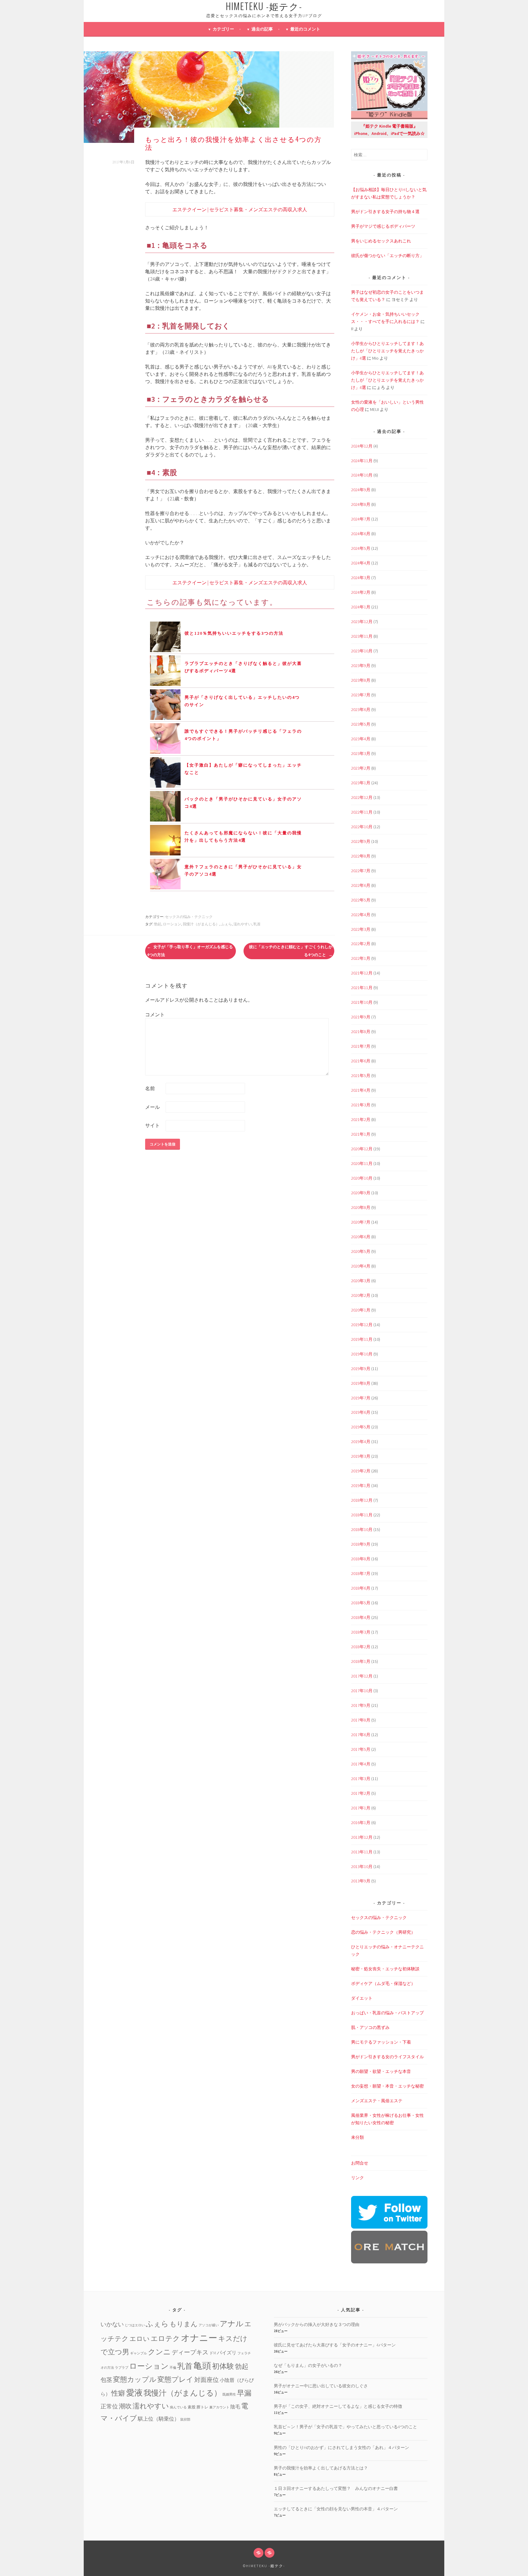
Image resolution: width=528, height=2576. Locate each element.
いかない (112, 2324)
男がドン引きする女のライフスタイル (387, 2057)
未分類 (358, 2137)
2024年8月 (361, 504)
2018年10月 (362, 1529)
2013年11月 (362, 1852)
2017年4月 (361, 1764)
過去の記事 (262, 29)
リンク (358, 2178)
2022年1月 (361, 958)
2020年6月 (361, 1237)
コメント (155, 1014)
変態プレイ (175, 2379)
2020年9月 (361, 1193)
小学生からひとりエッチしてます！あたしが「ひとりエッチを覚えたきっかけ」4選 (387, 351)
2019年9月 (361, 1369)
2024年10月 (362, 475)
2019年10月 (362, 1354)
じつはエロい (135, 2325)
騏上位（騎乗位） (159, 2419)
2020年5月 (361, 1251)
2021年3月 (361, 1105)
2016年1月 (361, 1823)
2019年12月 (362, 1325)
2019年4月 (361, 1442)
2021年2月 (361, 1119)
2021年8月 (361, 1032)
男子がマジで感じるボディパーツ (383, 226)
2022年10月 (362, 827)
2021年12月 (362, 973)
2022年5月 (361, 900)
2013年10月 (362, 1867)
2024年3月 (361, 578)
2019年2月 (361, 1471)
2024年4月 (361, 563)
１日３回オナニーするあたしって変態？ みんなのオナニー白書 (336, 2488)
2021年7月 (361, 1046)
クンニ (159, 2352)
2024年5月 (361, 548)
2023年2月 (361, 768)
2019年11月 (362, 1339)
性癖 (118, 2393)
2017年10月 (362, 1691)
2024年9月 (361, 490)
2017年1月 (361, 1808)
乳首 (257, 924)
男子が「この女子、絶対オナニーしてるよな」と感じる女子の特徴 (338, 2406)
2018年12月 (362, 1500)
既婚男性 (229, 2395)
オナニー (199, 2338)
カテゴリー (223, 29)
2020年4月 (361, 1266)
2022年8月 (361, 856)
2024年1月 (361, 607)
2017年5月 (361, 1749)
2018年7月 (361, 1573)
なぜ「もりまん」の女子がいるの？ (308, 2365)
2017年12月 (362, 1676)
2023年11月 (362, 636)
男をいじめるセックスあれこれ (381, 241)
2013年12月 (362, 1837)
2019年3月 (361, 1456)
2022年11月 (362, 812)
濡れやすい (243, 924)
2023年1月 (361, 783)
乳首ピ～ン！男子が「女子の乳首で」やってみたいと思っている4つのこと (345, 2427)
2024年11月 (362, 461)
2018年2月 (361, 1647)
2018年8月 (361, 1559)
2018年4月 (361, 1617)
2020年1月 (361, 1310)
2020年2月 (361, 1295)
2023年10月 (362, 651)
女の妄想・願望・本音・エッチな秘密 (387, 2086)
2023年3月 (361, 753)
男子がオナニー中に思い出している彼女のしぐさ (321, 2386)
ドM (213, 2353)
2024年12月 (362, 446)
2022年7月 (361, 871)
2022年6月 (361, 885)
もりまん (184, 2324)
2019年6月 (361, 1412)
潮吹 (125, 2406)
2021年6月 (361, 1061)
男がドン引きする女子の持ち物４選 (385, 212)
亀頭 (202, 2366)
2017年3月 (361, 1779)
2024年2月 (361, 592)
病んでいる (178, 2407)
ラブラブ (122, 2368)
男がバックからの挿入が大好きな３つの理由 (317, 2324)
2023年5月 (361, 724)
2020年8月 (361, 1207)
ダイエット (362, 1998)
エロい (140, 2339)
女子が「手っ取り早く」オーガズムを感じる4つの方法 (190, 951)
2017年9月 (361, 1705)
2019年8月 (361, 1383)
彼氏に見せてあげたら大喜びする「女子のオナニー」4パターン (335, 2345)
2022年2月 (361, 944)
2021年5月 (361, 1076)
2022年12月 (362, 797)
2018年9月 (361, 1544)
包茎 (106, 2380)
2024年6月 (361, 534)
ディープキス (190, 2352)
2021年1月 (361, 1134)
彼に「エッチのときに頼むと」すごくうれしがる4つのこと (291, 951)
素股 (192, 2407)
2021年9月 (361, 1017)
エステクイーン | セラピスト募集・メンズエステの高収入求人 (240, 209)
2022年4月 (361, 915)
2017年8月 (361, 1720)
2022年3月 (361, 929)
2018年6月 (361, 1588)
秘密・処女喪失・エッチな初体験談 (385, 1969)
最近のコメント (305, 29)
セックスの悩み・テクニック (189, 917)
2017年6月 (361, 1735)
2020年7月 (361, 1222)
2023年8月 (361, 680)
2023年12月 (362, 622)
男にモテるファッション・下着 (381, 2042)
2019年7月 (361, 1398)
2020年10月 (362, 1178)
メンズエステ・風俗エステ (377, 2101)
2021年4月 (361, 1090)
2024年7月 (361, 519)
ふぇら (226, 924)
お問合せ (360, 2163)
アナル (232, 2324)
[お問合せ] (258, 2553)
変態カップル (135, 2379)
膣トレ (202, 2407)
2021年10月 (362, 1002)
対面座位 (207, 2380)
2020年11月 (362, 1163)
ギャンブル (139, 2353)
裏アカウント (219, 2407)
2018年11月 (362, 1515)
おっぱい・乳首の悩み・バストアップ (387, 2013)
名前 (150, 1088)
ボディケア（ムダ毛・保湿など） (383, 1983)
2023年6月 (361, 709)
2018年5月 (361, 1603)
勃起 (158, 924)
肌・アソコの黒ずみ (370, 2027)
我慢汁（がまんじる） (201, 924)
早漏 (244, 2393)
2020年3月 (361, 1281)
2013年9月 (361, 1881)
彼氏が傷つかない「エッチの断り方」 (387, 256)
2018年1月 (361, 1661)
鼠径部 (185, 2420)
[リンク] (269, 2553)
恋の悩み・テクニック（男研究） (383, 1932)
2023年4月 (361, 739)
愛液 (134, 2393)
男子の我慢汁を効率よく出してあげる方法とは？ (321, 2468)
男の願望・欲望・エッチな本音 (381, 2071)
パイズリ (227, 2353)
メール (152, 1107)
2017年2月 (361, 1793)
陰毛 (235, 2407)
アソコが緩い (209, 2325)
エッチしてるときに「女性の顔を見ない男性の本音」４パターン (336, 2509)
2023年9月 (361, 666)
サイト (152, 1125)
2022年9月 (361, 841)
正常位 (109, 2406)
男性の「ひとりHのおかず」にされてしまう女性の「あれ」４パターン (341, 2447)
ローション (172, 924)
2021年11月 (362, 988)
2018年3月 (361, 1632)
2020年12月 (362, 1149)
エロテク (165, 2338)
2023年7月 (361, 695)
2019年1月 (361, 1486)
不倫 (173, 2368)
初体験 (223, 2366)
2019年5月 (361, 1427)
